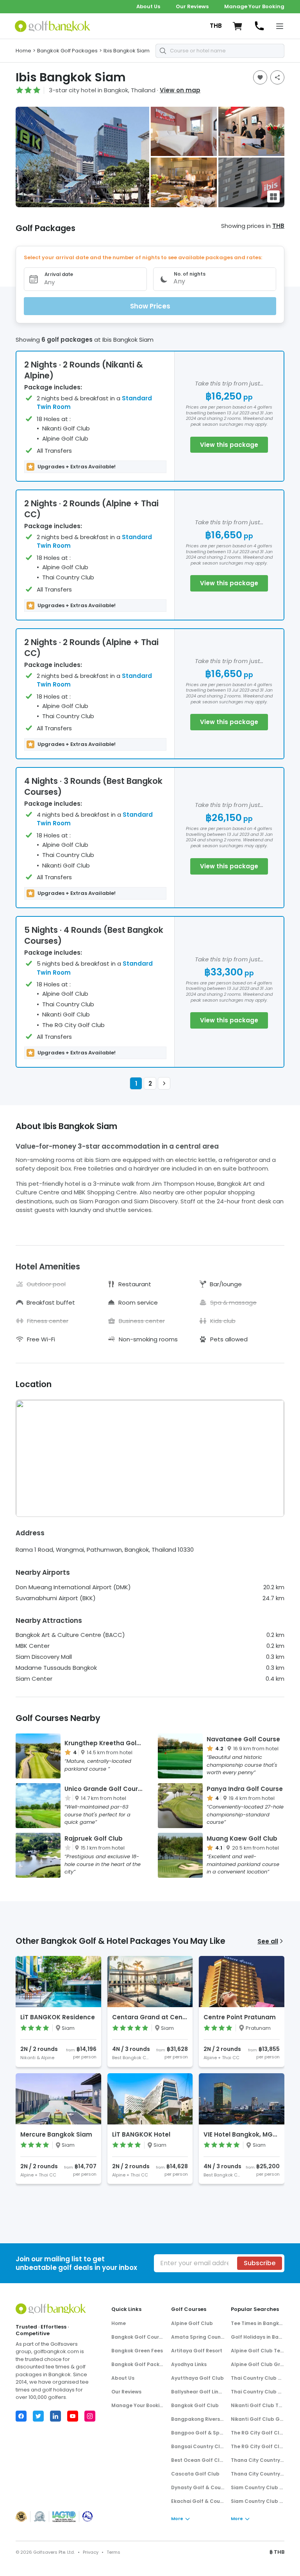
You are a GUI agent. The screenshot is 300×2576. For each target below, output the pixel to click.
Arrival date (59, 274)
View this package (229, 445)
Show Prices (150, 306)
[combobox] (220, 51)
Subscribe (260, 2263)
